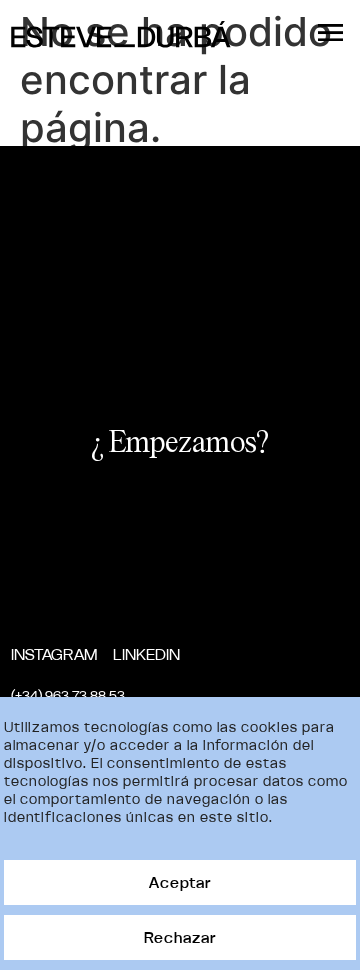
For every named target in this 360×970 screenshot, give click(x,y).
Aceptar (180, 882)
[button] (331, 33)
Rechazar (180, 937)
